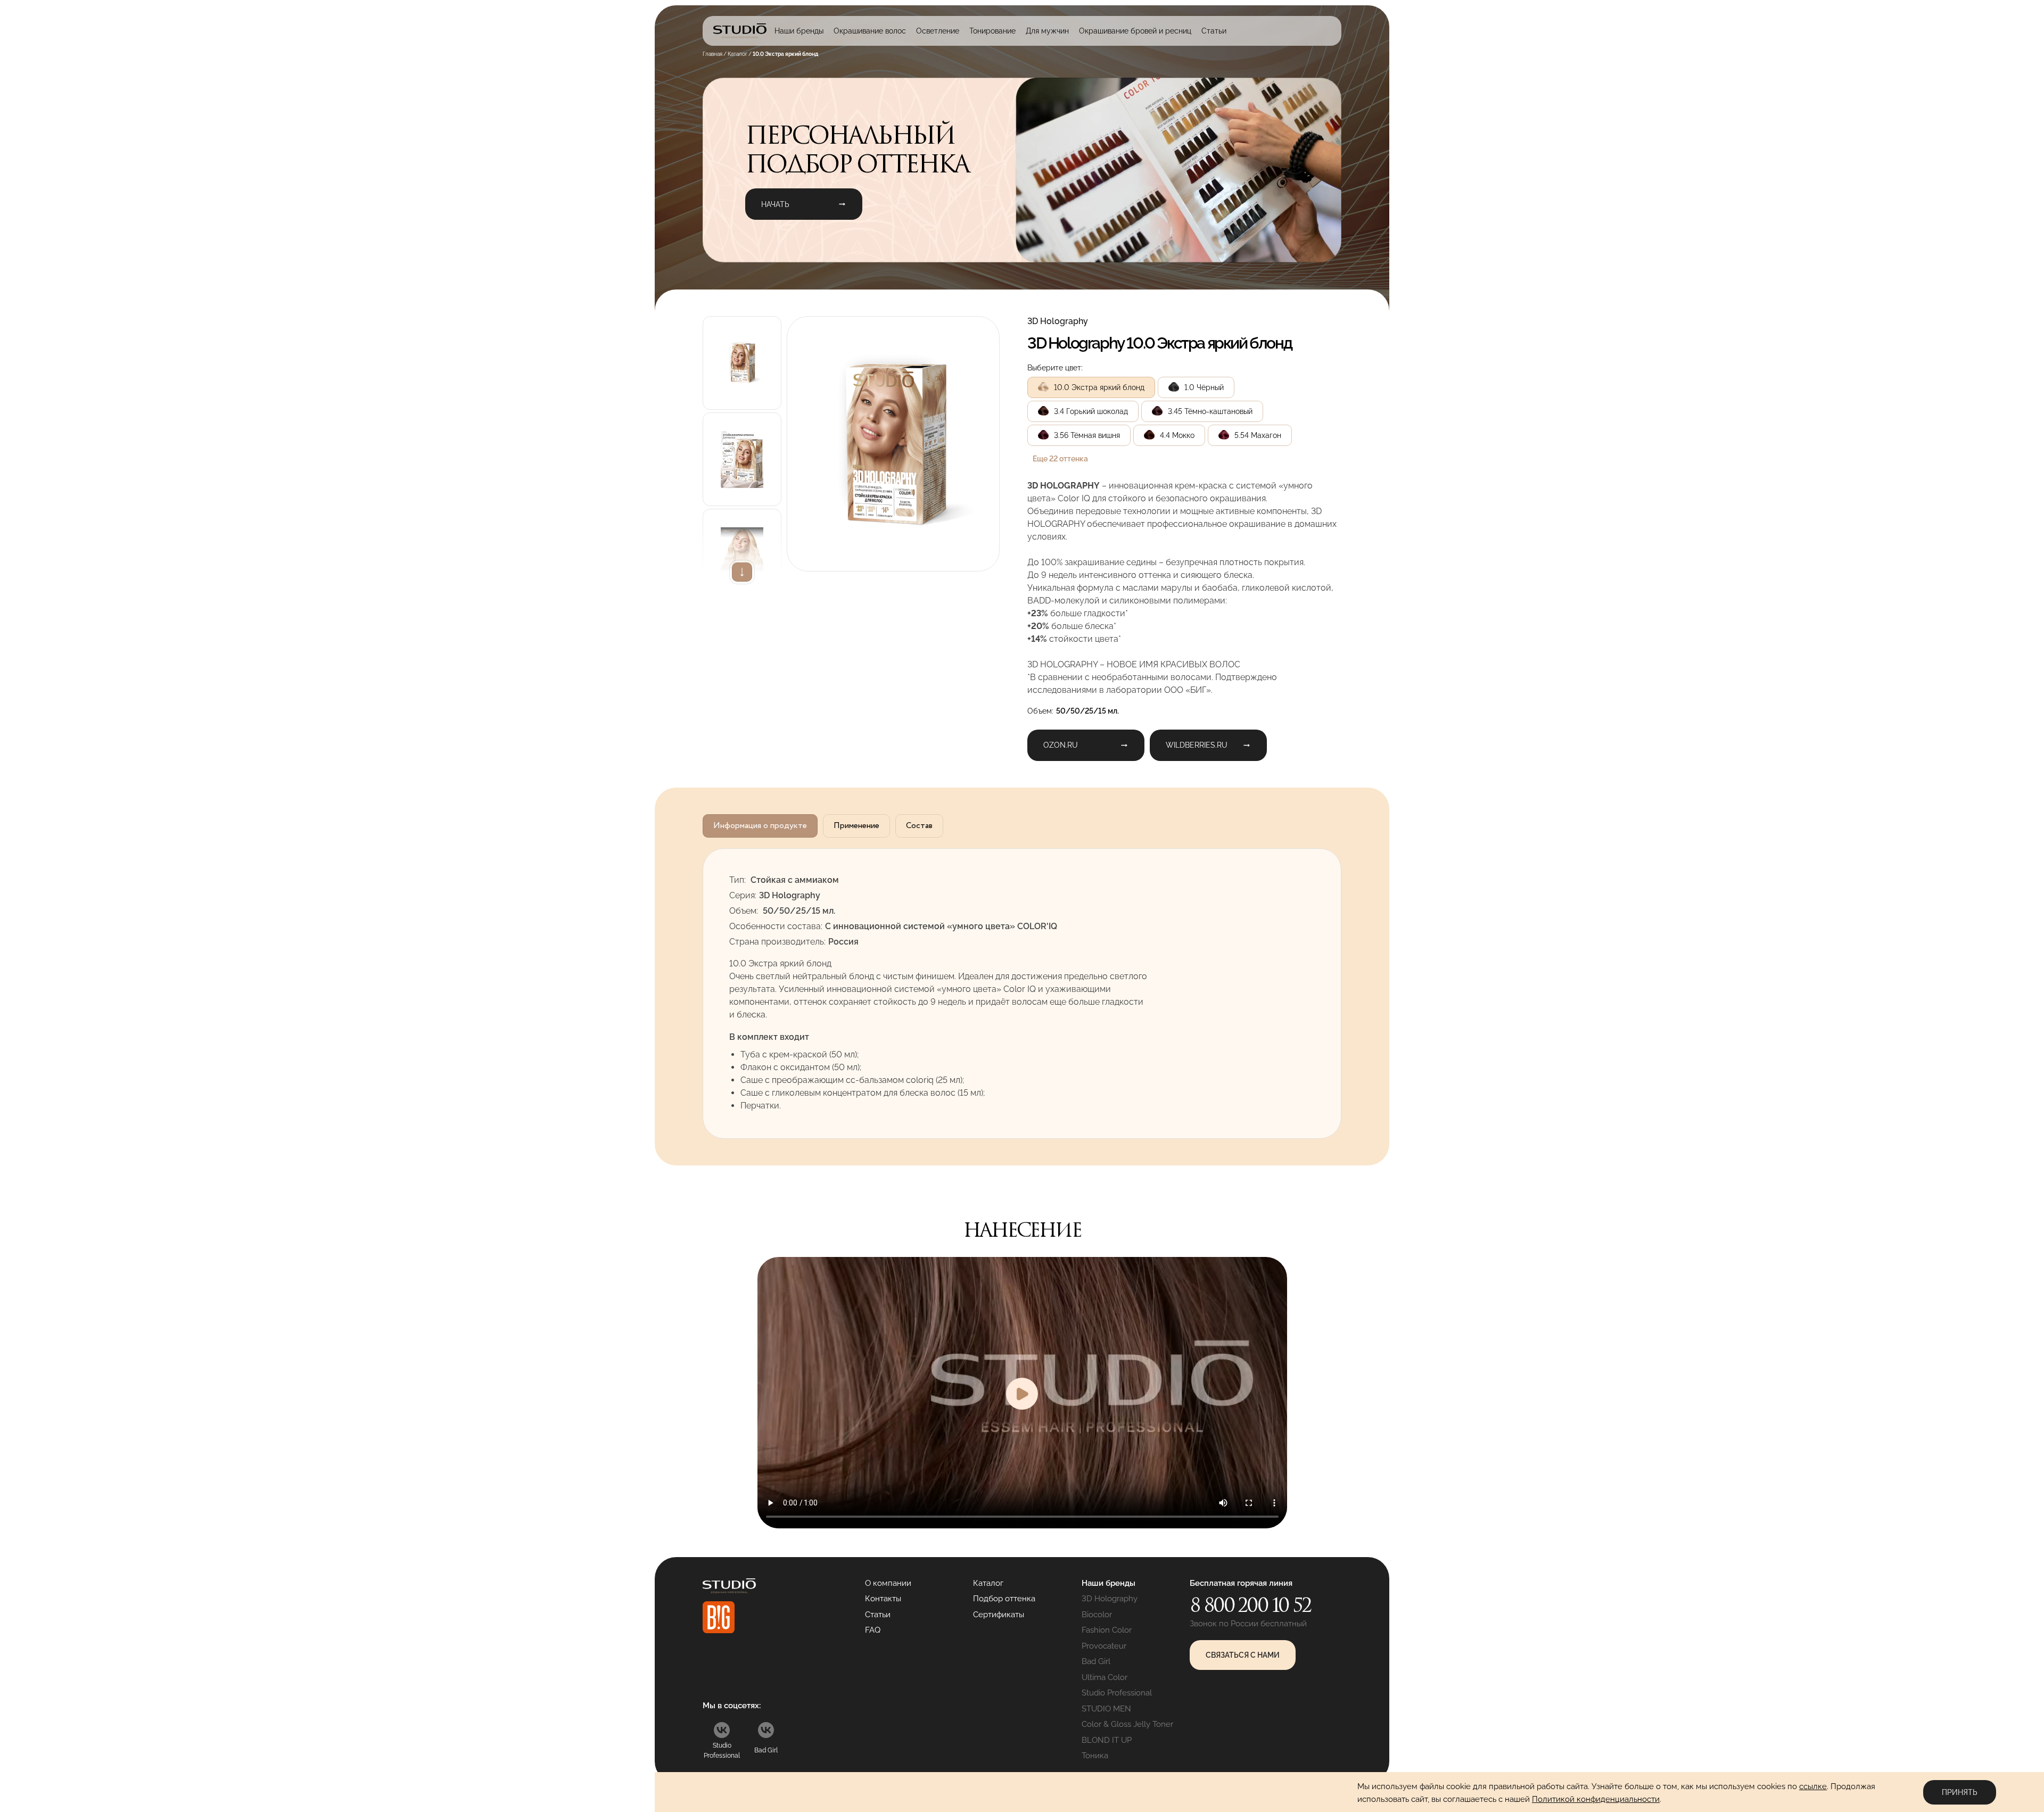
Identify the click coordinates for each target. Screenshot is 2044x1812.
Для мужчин (1047, 31)
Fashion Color (1107, 1630)
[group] (893, 444)
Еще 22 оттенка (1060, 459)
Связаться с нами (1243, 1655)
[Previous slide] (742, 316)
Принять (1960, 1792)
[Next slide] (742, 572)
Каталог (988, 1583)
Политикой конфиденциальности (1596, 1799)
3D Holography (1110, 1599)
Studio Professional (1117, 1693)
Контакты (883, 1599)
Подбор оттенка (1004, 1599)
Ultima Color (1105, 1677)
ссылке (1813, 1786)
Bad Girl (1096, 1661)
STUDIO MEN (1106, 1709)
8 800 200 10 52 (1250, 1605)
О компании (888, 1583)
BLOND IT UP (1107, 1740)
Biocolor (1097, 1615)
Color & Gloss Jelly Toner (1127, 1724)
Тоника (1095, 1756)
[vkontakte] (722, 1730)
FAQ (873, 1630)
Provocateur (1104, 1646)
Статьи (1214, 31)
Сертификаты (999, 1615)
